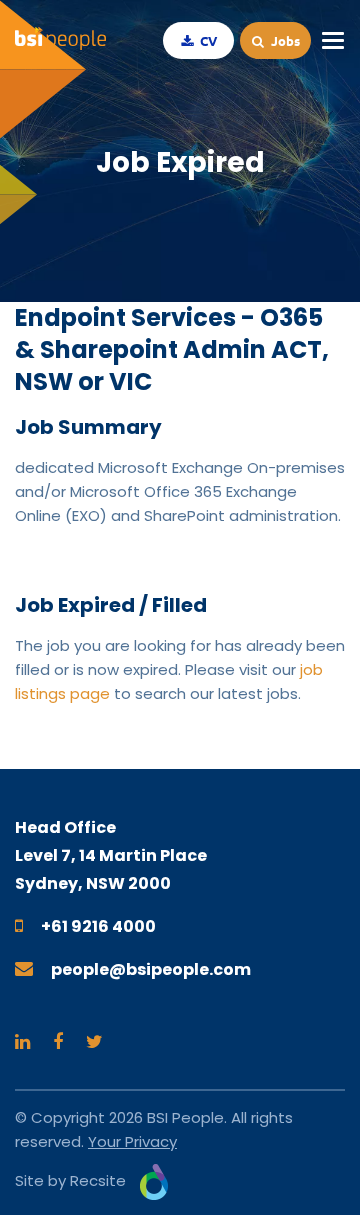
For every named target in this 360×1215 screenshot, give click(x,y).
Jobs (284, 40)
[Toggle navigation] (333, 41)
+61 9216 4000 (98, 926)
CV (207, 40)
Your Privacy (132, 1141)
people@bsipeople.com (151, 969)
